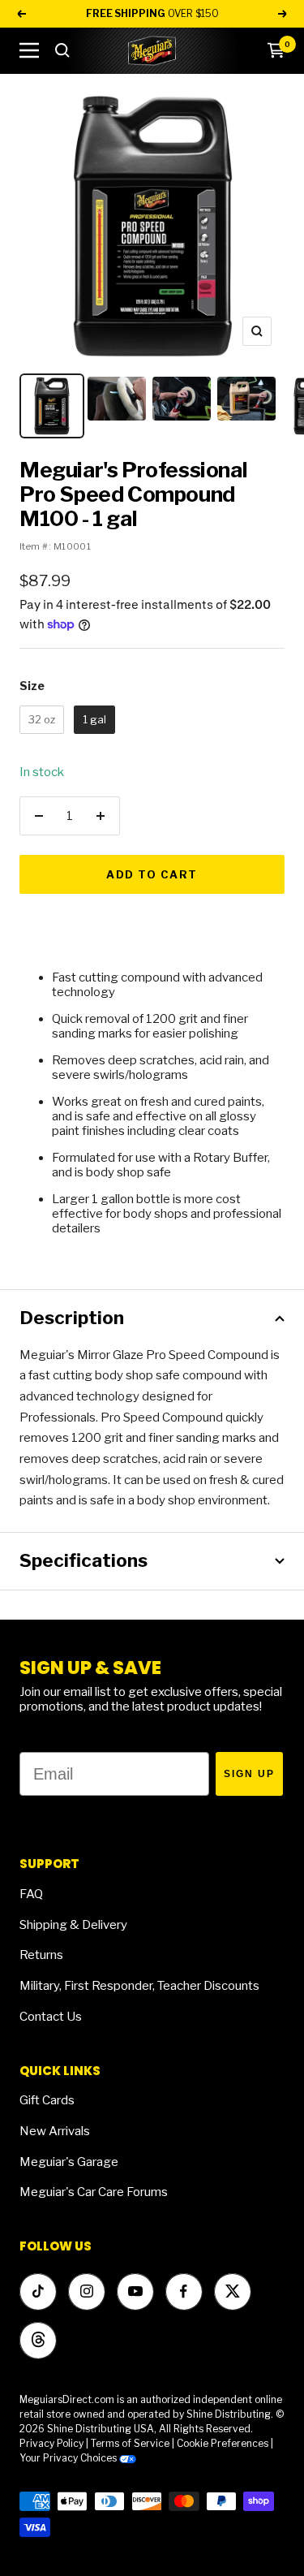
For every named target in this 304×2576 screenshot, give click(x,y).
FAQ (31, 1894)
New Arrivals (55, 2131)
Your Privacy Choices (69, 2458)
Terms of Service (130, 2443)
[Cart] (276, 50)
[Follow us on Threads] (38, 2340)
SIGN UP (249, 1774)
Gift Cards (47, 2100)
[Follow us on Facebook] (184, 2291)
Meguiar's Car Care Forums (94, 2192)
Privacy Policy (51, 2443)
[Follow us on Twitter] (232, 2291)
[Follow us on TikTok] (38, 2291)
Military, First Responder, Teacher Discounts (139, 1986)
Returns (41, 1955)
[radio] (42, 720)
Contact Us (51, 2017)
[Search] (62, 50)
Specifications (83, 1560)
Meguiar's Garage (69, 2162)
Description (72, 1318)
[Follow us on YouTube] (135, 2291)
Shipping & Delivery (73, 1925)
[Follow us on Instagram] (86, 2291)
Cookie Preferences (223, 2443)
